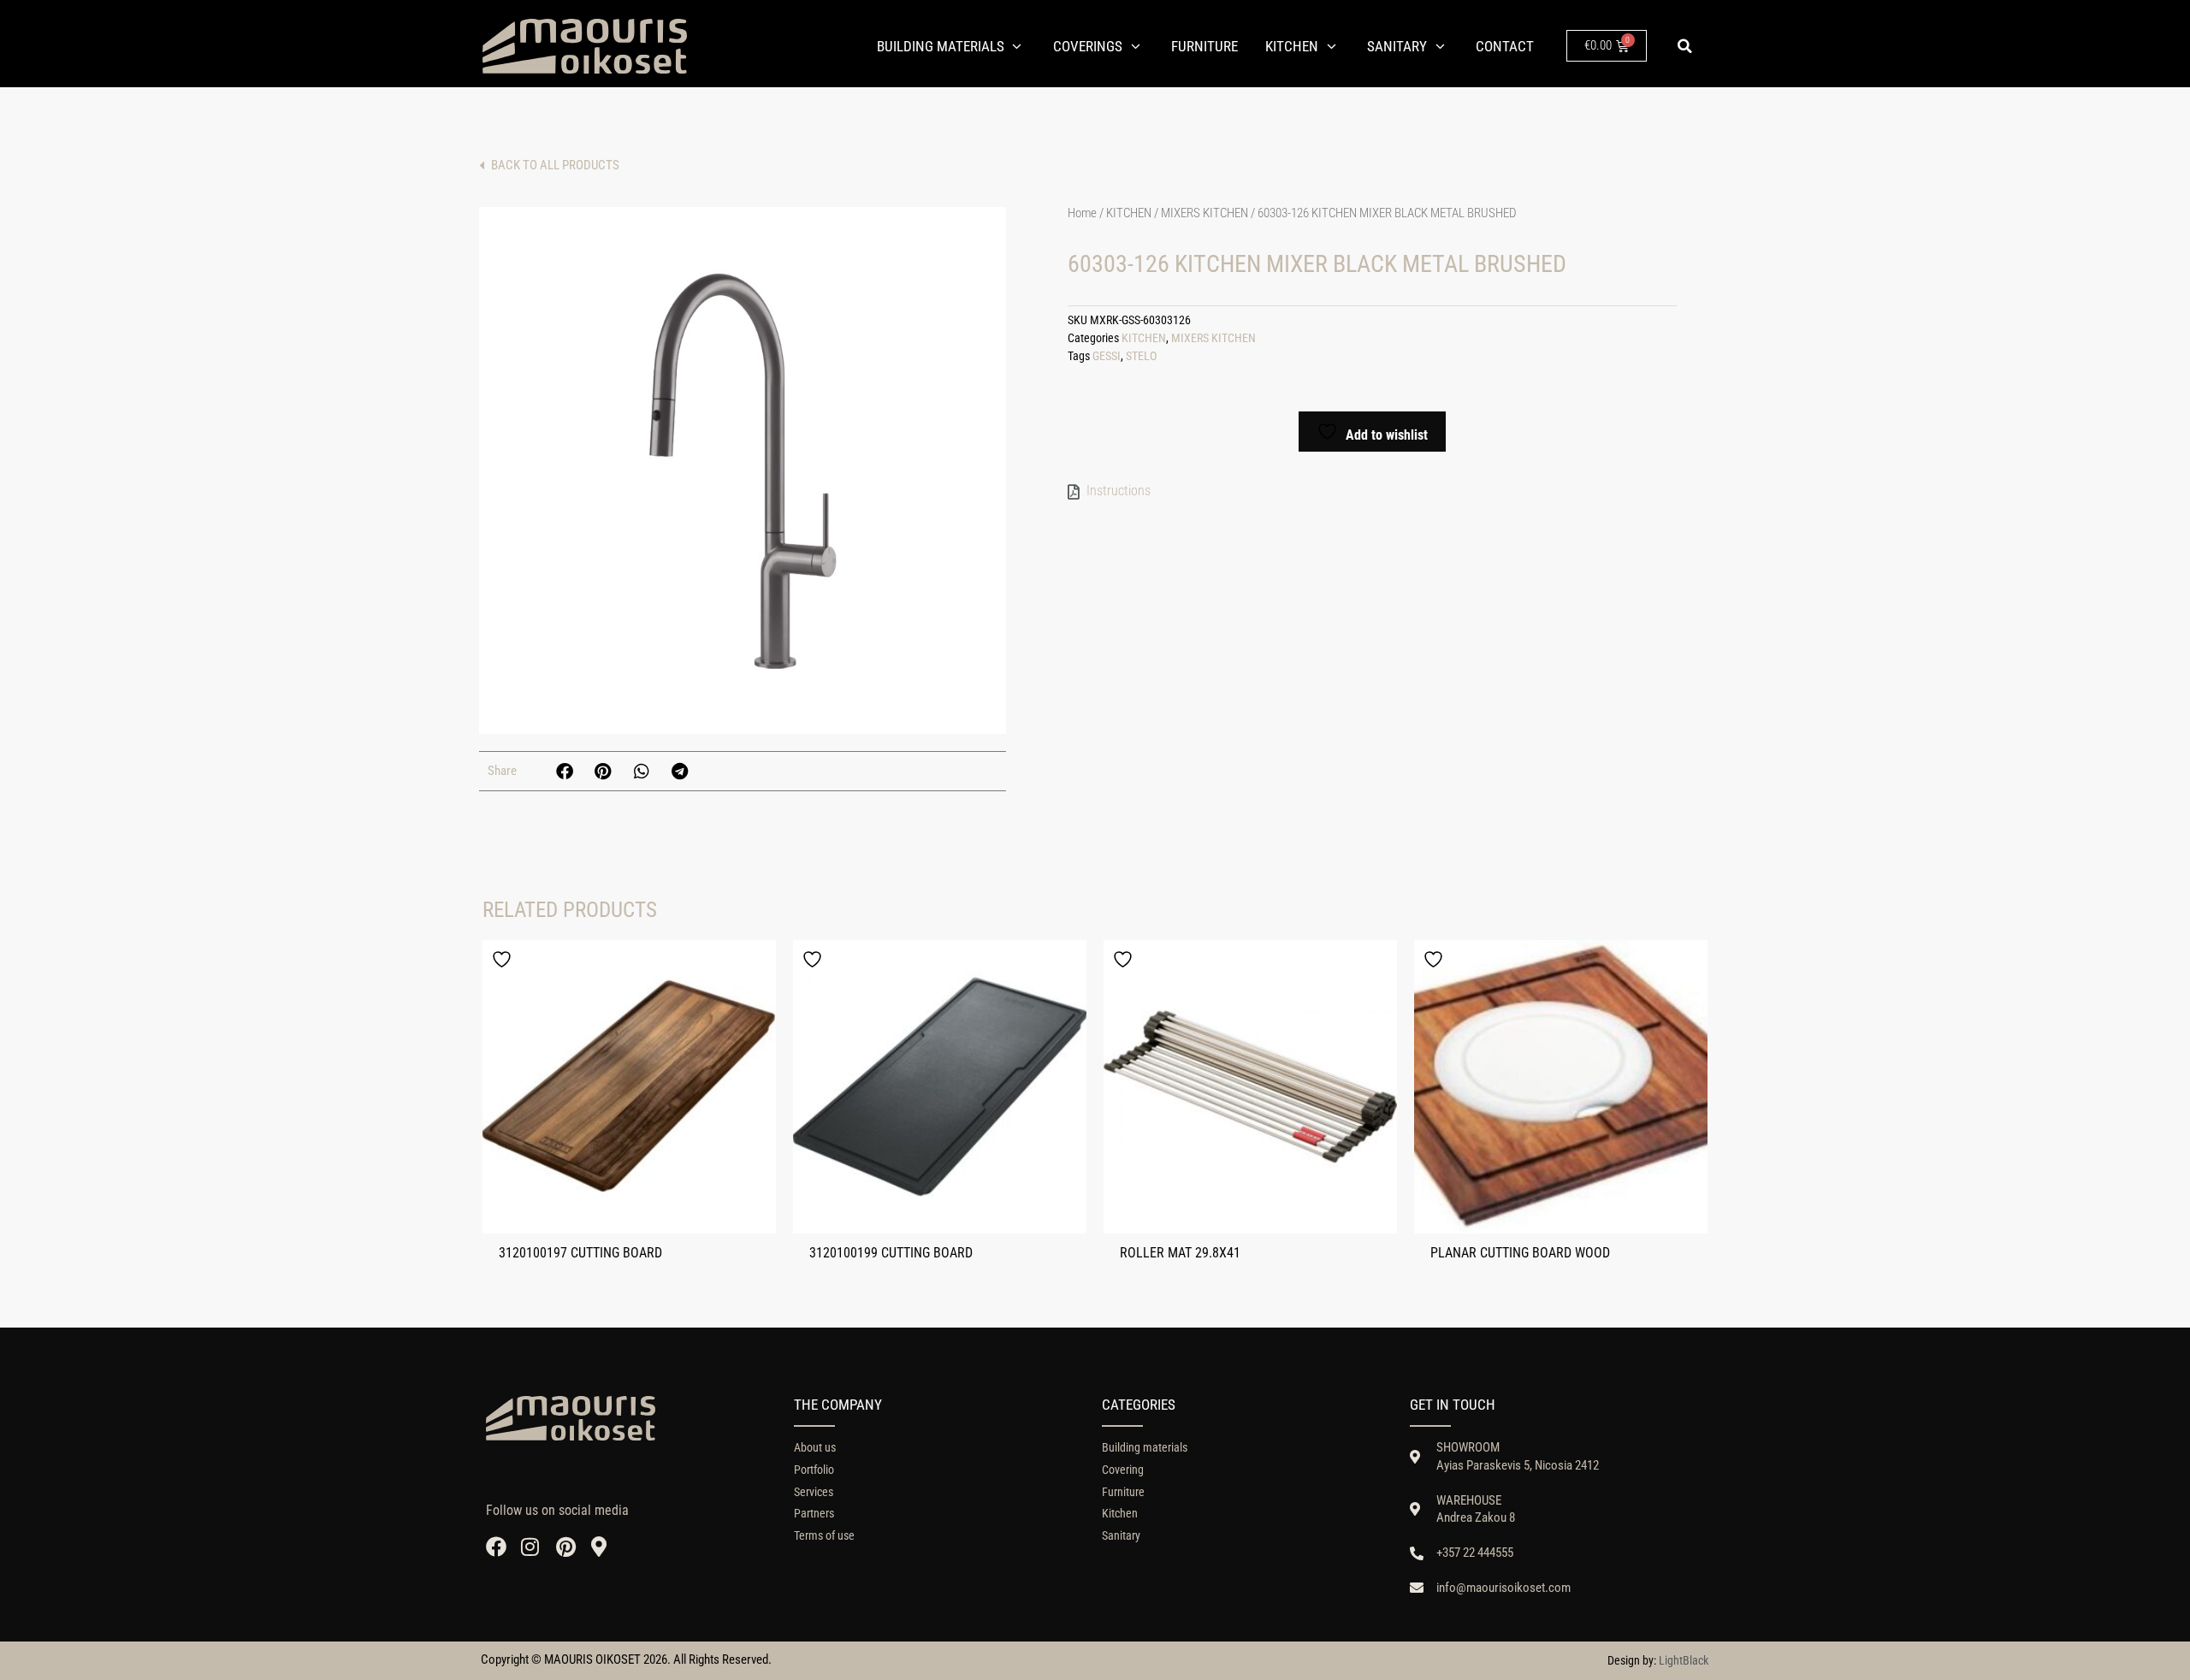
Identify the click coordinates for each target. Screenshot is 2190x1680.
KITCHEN (1129, 213)
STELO (1141, 356)
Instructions (1119, 491)
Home (1082, 213)
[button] (1684, 46)
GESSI (1107, 356)
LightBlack (1684, 1660)
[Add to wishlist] (504, 959)
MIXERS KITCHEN (1204, 213)
